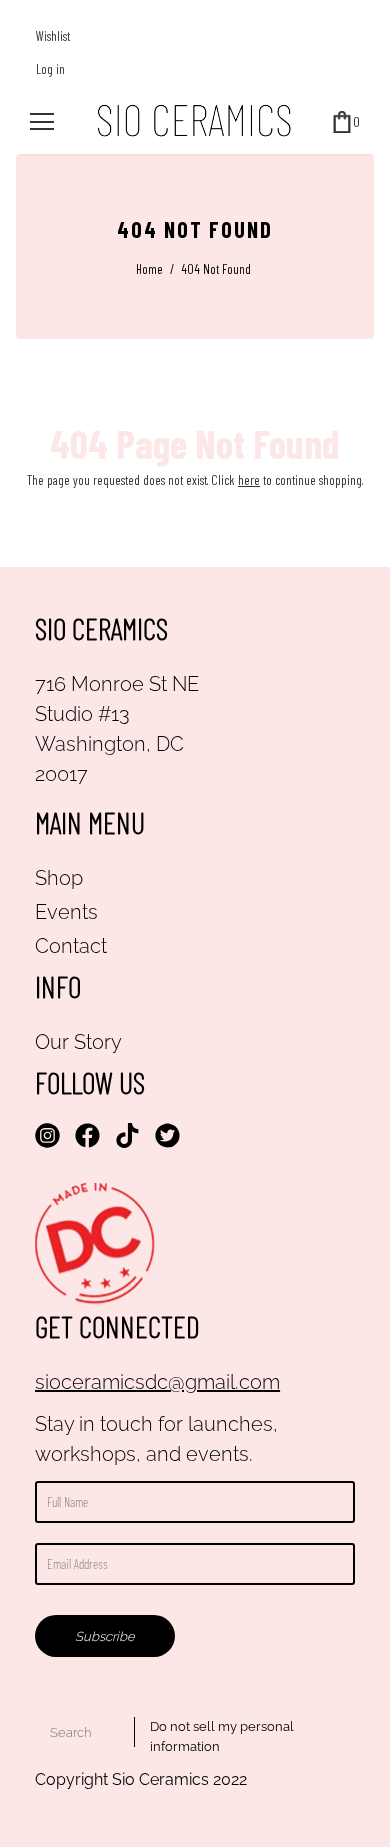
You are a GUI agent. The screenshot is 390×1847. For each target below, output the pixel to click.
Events (66, 912)
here (249, 480)
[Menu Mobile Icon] (42, 122)
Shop (59, 878)
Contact (71, 946)
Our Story (78, 1042)
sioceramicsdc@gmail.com (157, 1382)
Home (149, 269)
